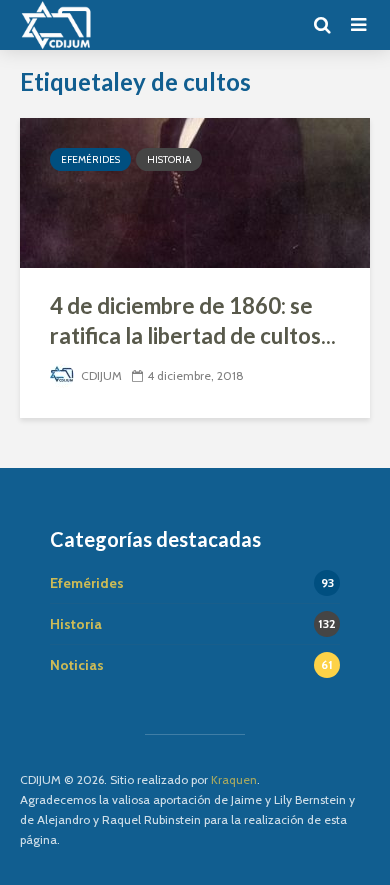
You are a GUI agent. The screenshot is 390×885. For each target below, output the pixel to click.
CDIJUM (100, 375)
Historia (169, 159)
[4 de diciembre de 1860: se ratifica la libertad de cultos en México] (195, 191)
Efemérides (90, 159)
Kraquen (234, 779)
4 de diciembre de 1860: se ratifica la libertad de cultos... (193, 320)
